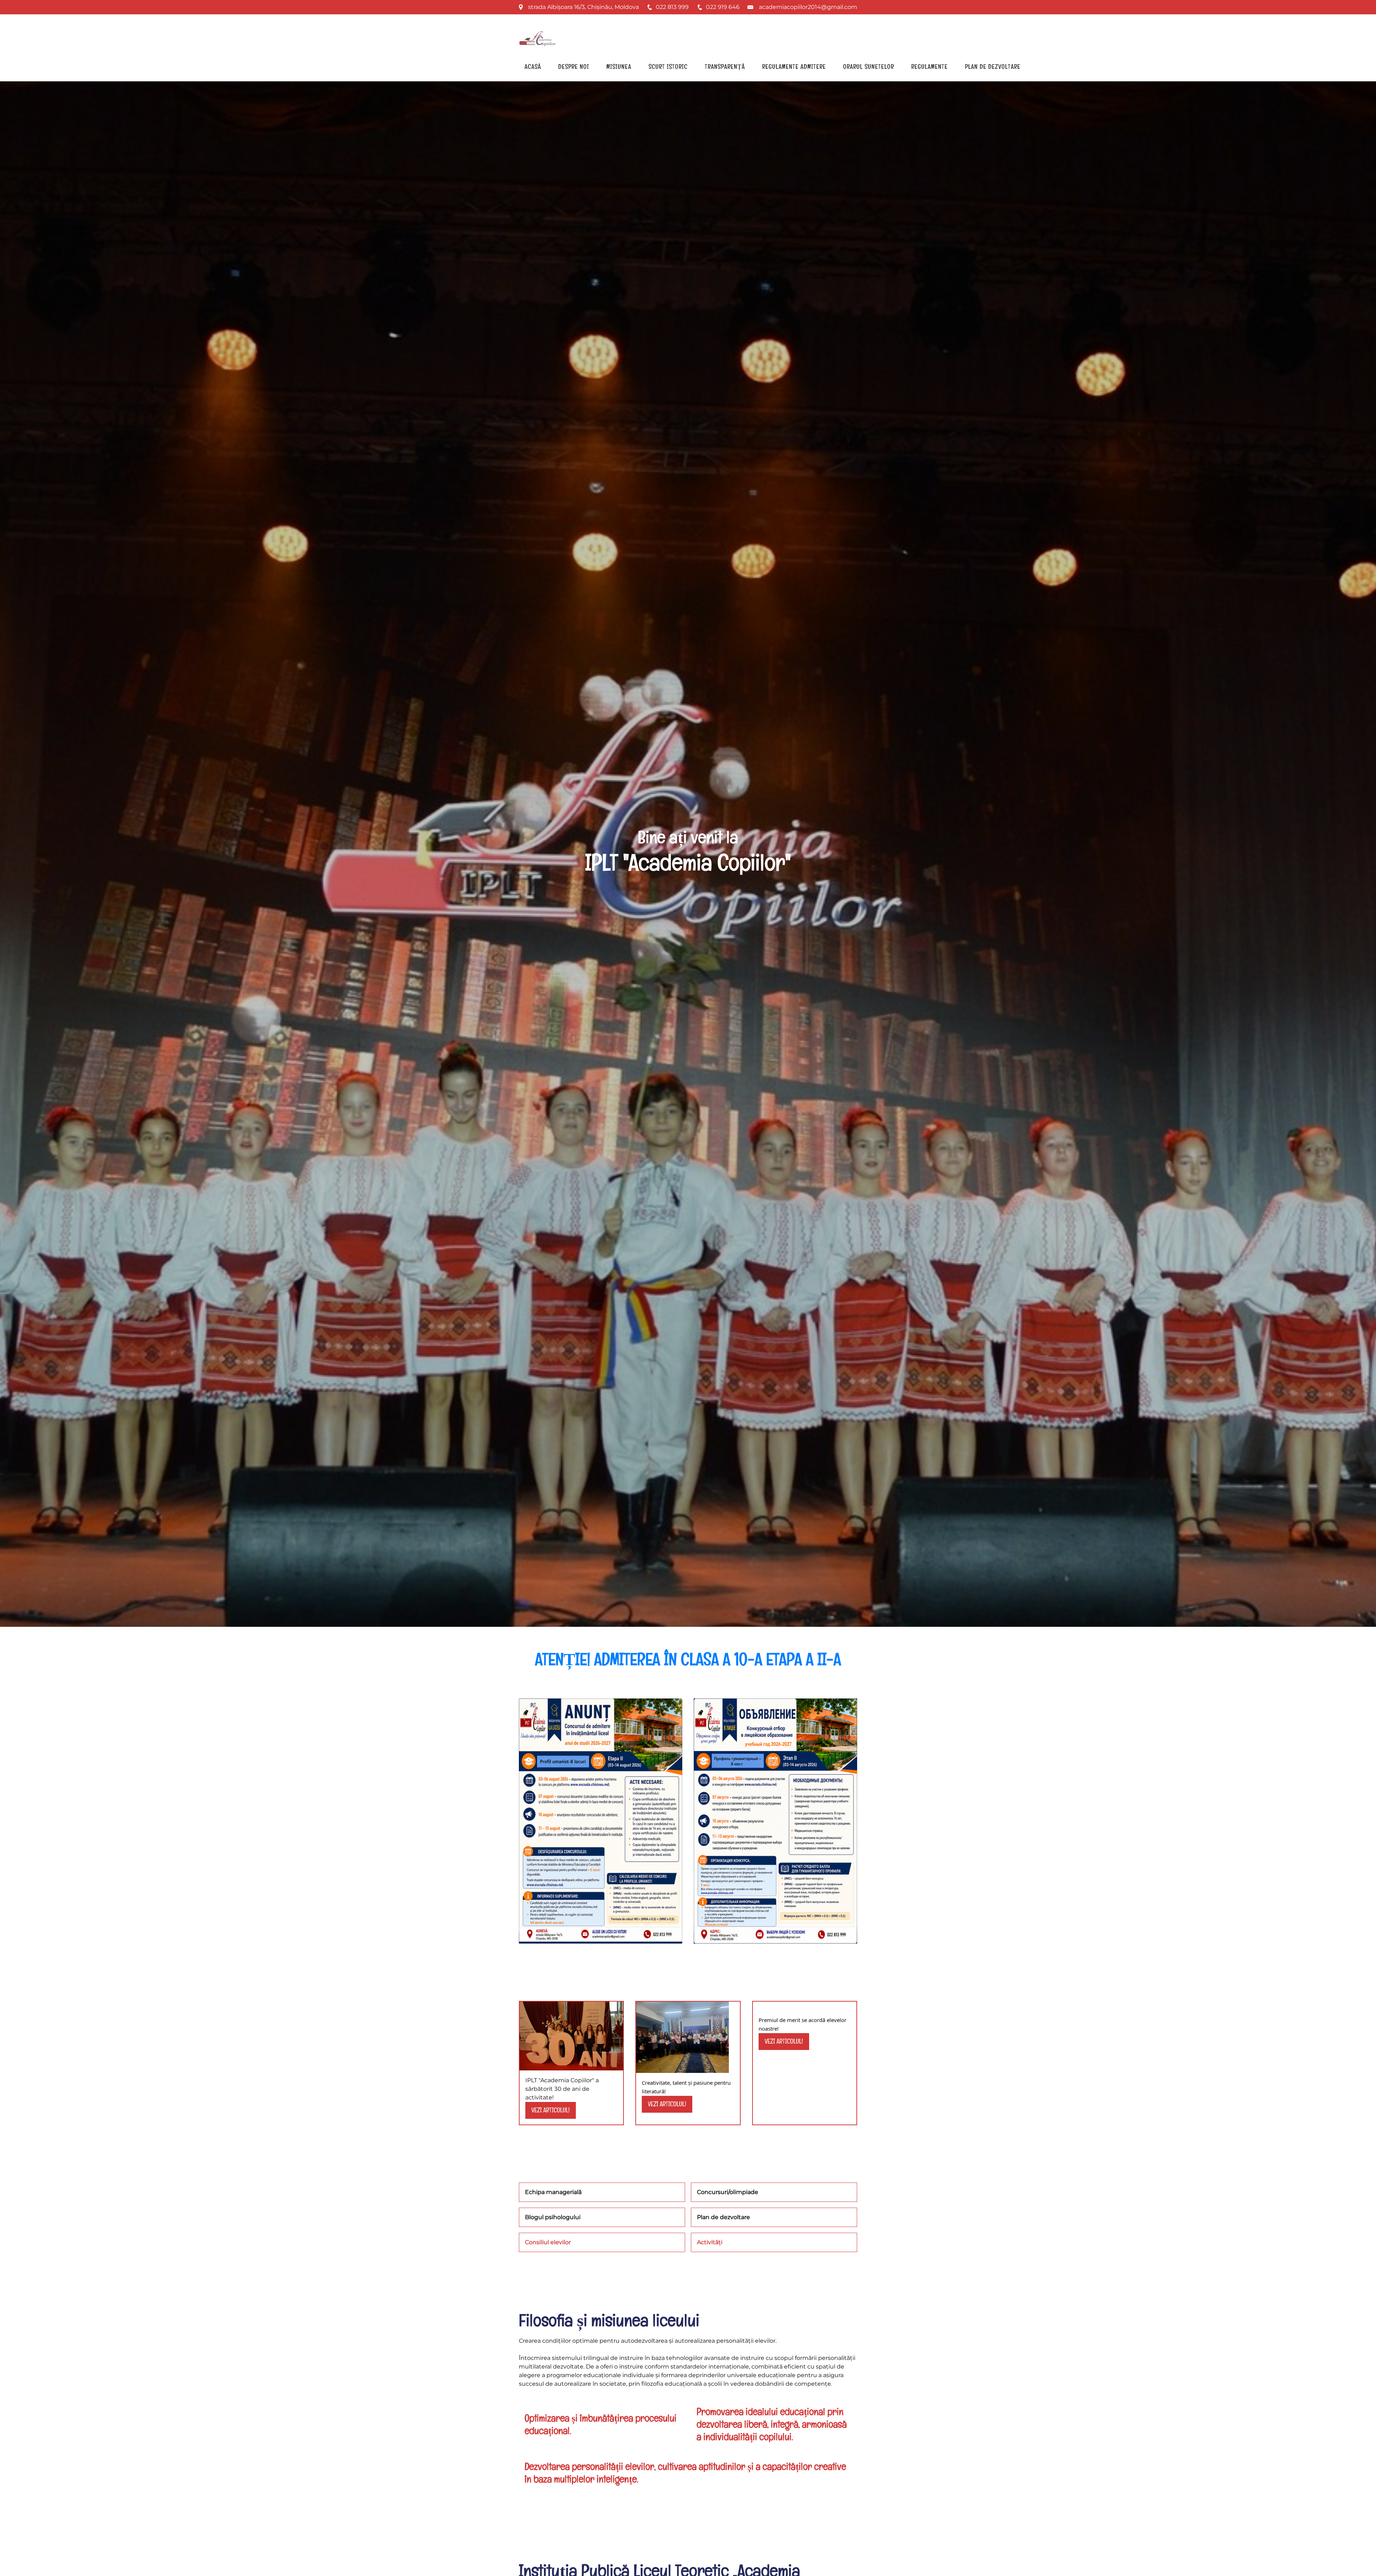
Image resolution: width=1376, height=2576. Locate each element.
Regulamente (930, 66)
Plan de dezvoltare (993, 66)
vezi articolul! (551, 2110)
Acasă (533, 66)
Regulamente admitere (794, 66)
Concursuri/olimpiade (728, 2192)
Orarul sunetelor (869, 66)
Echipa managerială (553, 2192)
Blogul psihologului (553, 2217)
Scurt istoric (668, 66)
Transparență (725, 66)
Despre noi (574, 66)
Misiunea (619, 66)
